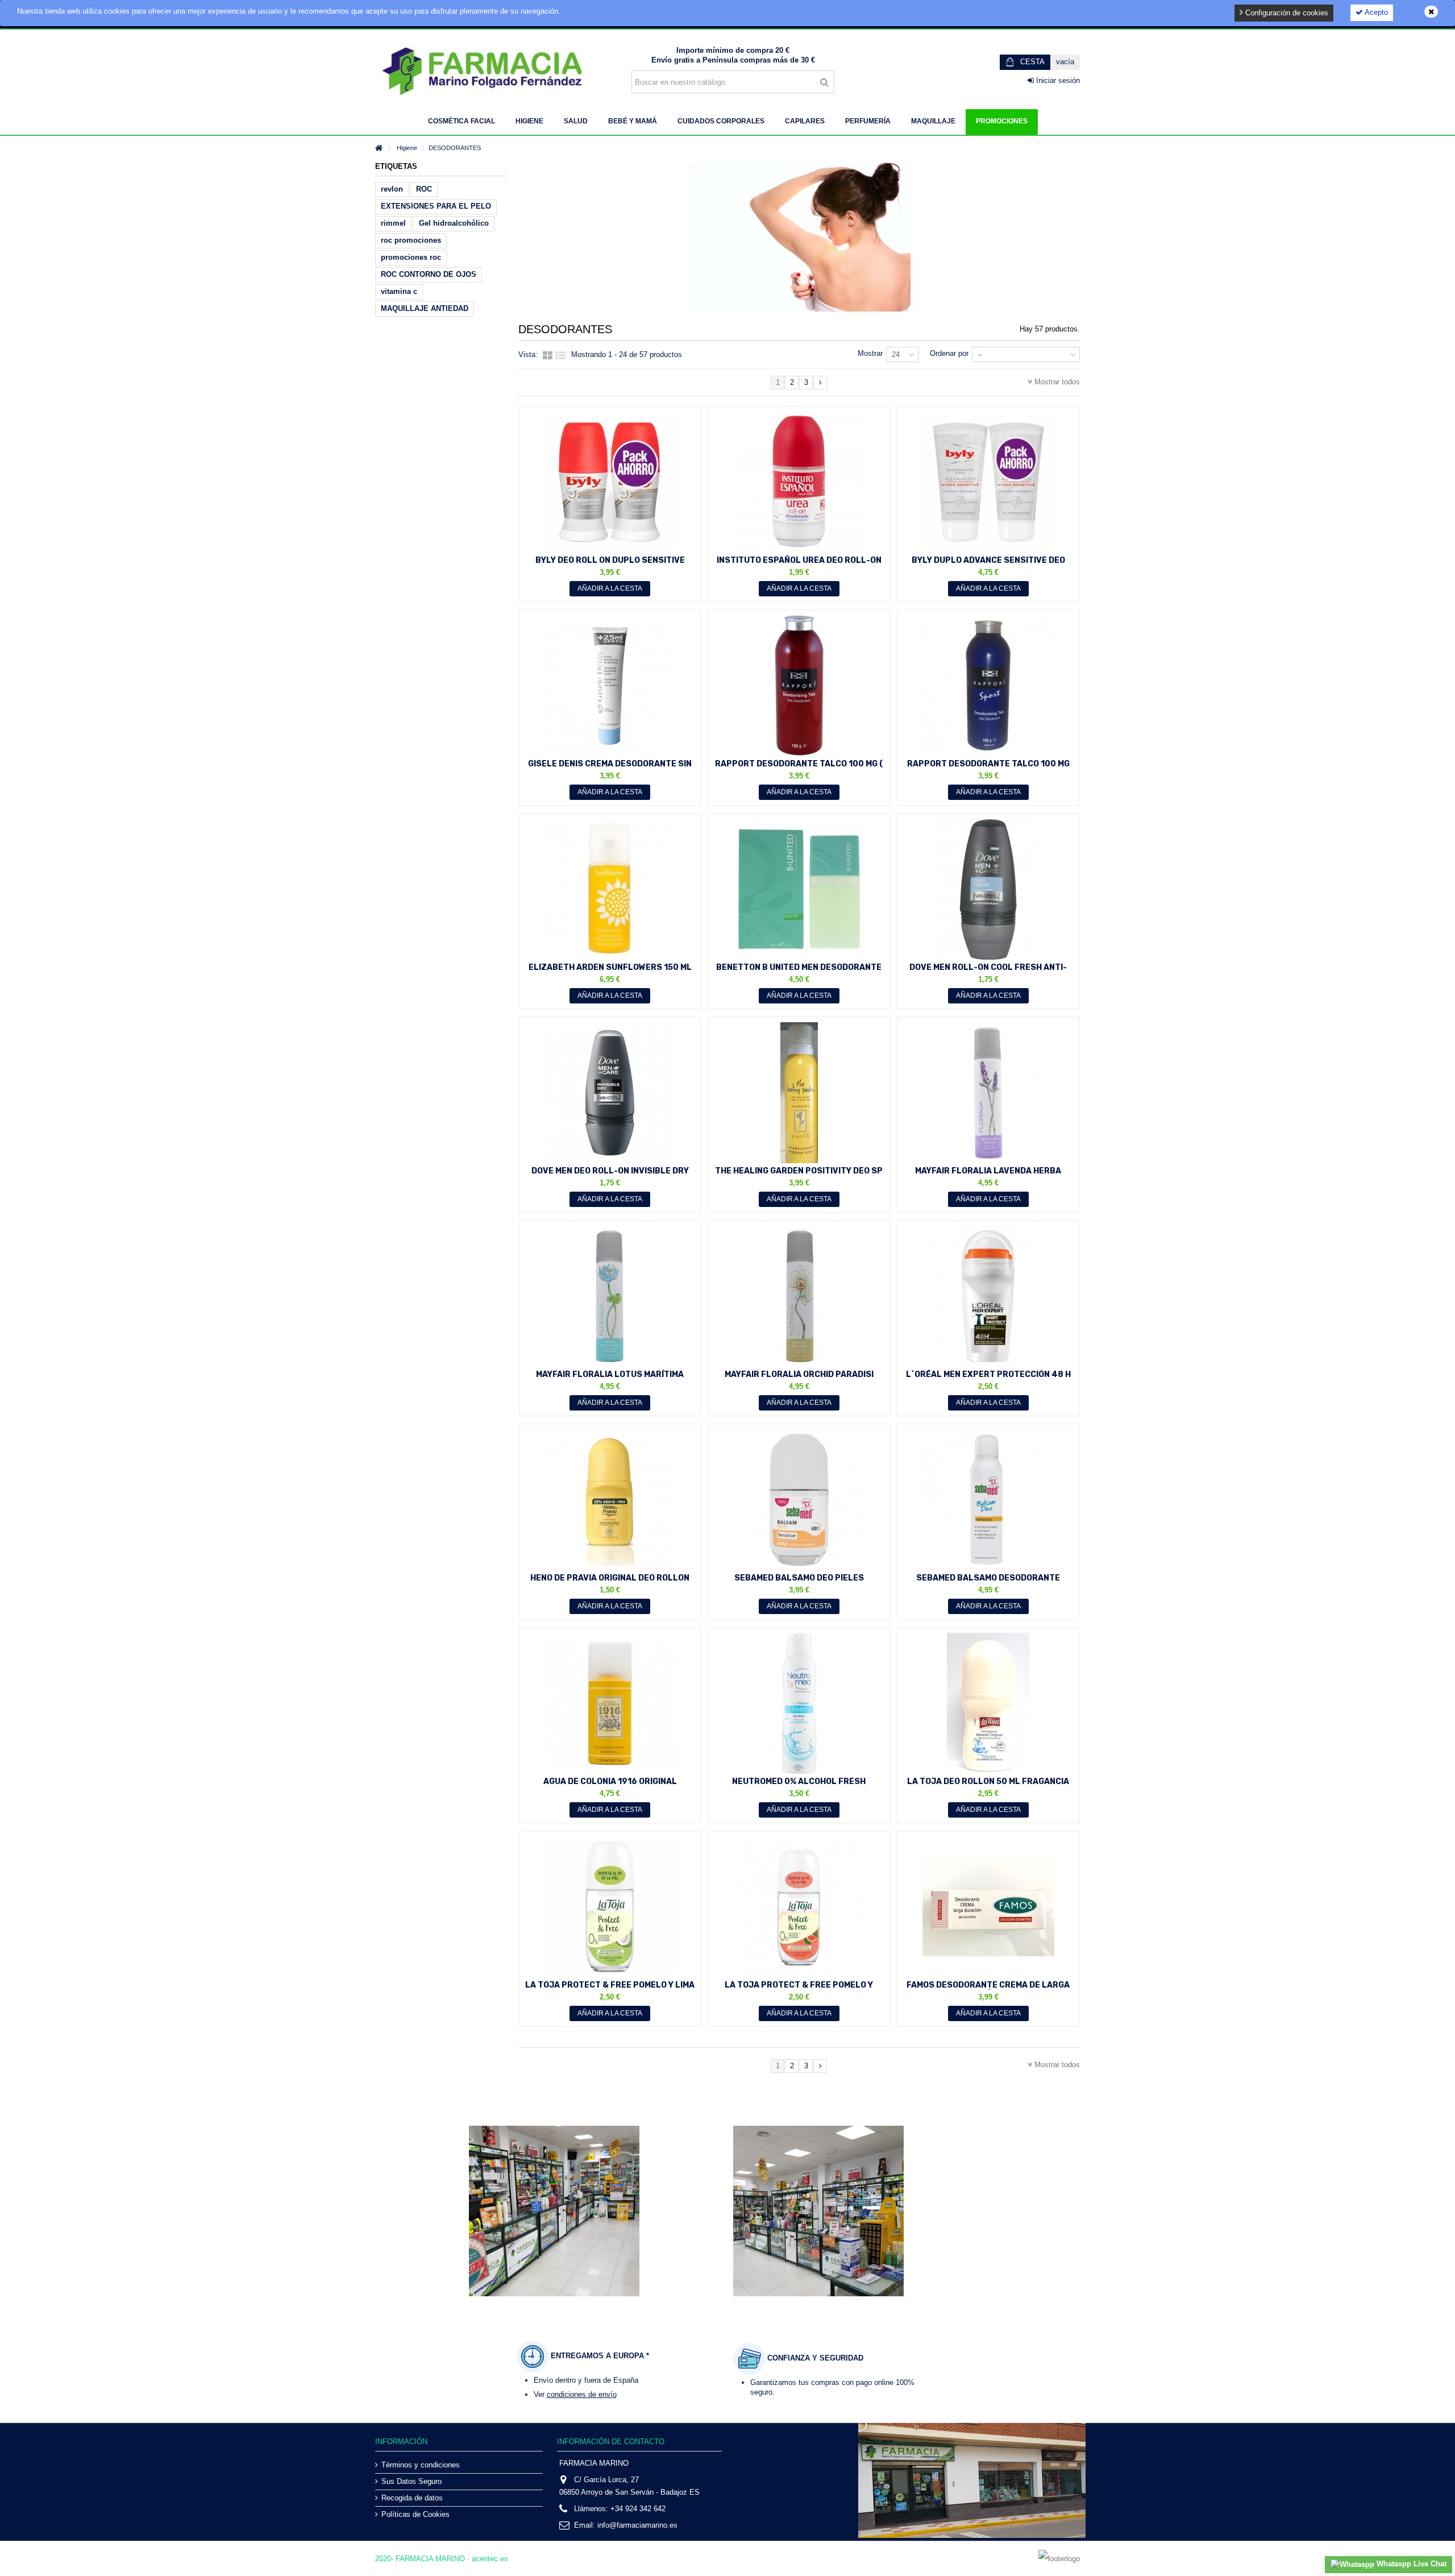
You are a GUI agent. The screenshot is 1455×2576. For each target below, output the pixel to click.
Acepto (1375, 12)
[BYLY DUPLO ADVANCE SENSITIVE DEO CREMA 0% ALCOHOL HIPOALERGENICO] (988, 482)
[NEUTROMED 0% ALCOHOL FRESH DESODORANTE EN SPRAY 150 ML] (799, 1703)
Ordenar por (949, 353)
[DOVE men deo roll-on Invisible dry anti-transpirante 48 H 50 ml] (610, 1093)
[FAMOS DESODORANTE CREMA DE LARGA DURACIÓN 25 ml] (988, 1907)
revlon (392, 189)
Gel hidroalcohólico (454, 223)
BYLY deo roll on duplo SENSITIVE (610, 560)
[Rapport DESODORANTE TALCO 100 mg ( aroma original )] (799, 686)
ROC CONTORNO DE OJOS (429, 274)
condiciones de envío (582, 2394)
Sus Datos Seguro (411, 2481)
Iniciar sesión (1057, 80)
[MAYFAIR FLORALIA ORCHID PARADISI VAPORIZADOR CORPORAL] (799, 1296)
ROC (424, 189)
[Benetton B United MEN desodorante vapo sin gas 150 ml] (799, 889)
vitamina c (399, 291)
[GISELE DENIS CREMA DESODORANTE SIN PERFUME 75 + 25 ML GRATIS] (610, 686)
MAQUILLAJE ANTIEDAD (425, 308)
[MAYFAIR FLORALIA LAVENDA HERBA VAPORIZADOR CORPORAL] (988, 1093)
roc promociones (411, 240)
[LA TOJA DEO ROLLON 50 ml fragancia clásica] (988, 1703)
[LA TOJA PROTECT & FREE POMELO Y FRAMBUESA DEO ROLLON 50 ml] (799, 1907)
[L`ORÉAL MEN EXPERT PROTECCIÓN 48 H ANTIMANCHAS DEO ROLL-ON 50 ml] (988, 1296)
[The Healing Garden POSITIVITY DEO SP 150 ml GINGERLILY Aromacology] (799, 1093)
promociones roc (411, 257)
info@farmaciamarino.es (637, 2525)
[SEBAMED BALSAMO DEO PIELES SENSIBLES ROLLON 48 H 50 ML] (799, 1500)
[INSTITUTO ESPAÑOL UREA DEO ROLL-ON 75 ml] (799, 482)
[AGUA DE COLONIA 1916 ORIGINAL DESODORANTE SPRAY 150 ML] (610, 1703)
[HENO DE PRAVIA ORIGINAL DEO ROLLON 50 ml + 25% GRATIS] (610, 1500)
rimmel (393, 223)
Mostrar (870, 353)
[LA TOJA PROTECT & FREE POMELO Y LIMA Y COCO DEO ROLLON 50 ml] (610, 1907)
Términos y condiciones (421, 2465)
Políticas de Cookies (415, 2514)
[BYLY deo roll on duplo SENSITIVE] (610, 482)
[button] (462, 122)
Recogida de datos (412, 2498)
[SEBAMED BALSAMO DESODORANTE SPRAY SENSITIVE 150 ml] (988, 1500)
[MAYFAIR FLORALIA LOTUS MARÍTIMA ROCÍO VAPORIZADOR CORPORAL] (610, 1296)
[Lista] (560, 356)
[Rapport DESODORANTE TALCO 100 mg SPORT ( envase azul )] (988, 686)
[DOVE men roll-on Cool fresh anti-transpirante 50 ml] (988, 889)
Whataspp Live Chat (1410, 2564)
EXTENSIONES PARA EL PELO (436, 206)
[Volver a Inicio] (379, 148)
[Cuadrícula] (548, 356)
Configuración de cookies (1286, 13)
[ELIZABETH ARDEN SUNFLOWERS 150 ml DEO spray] (610, 889)
